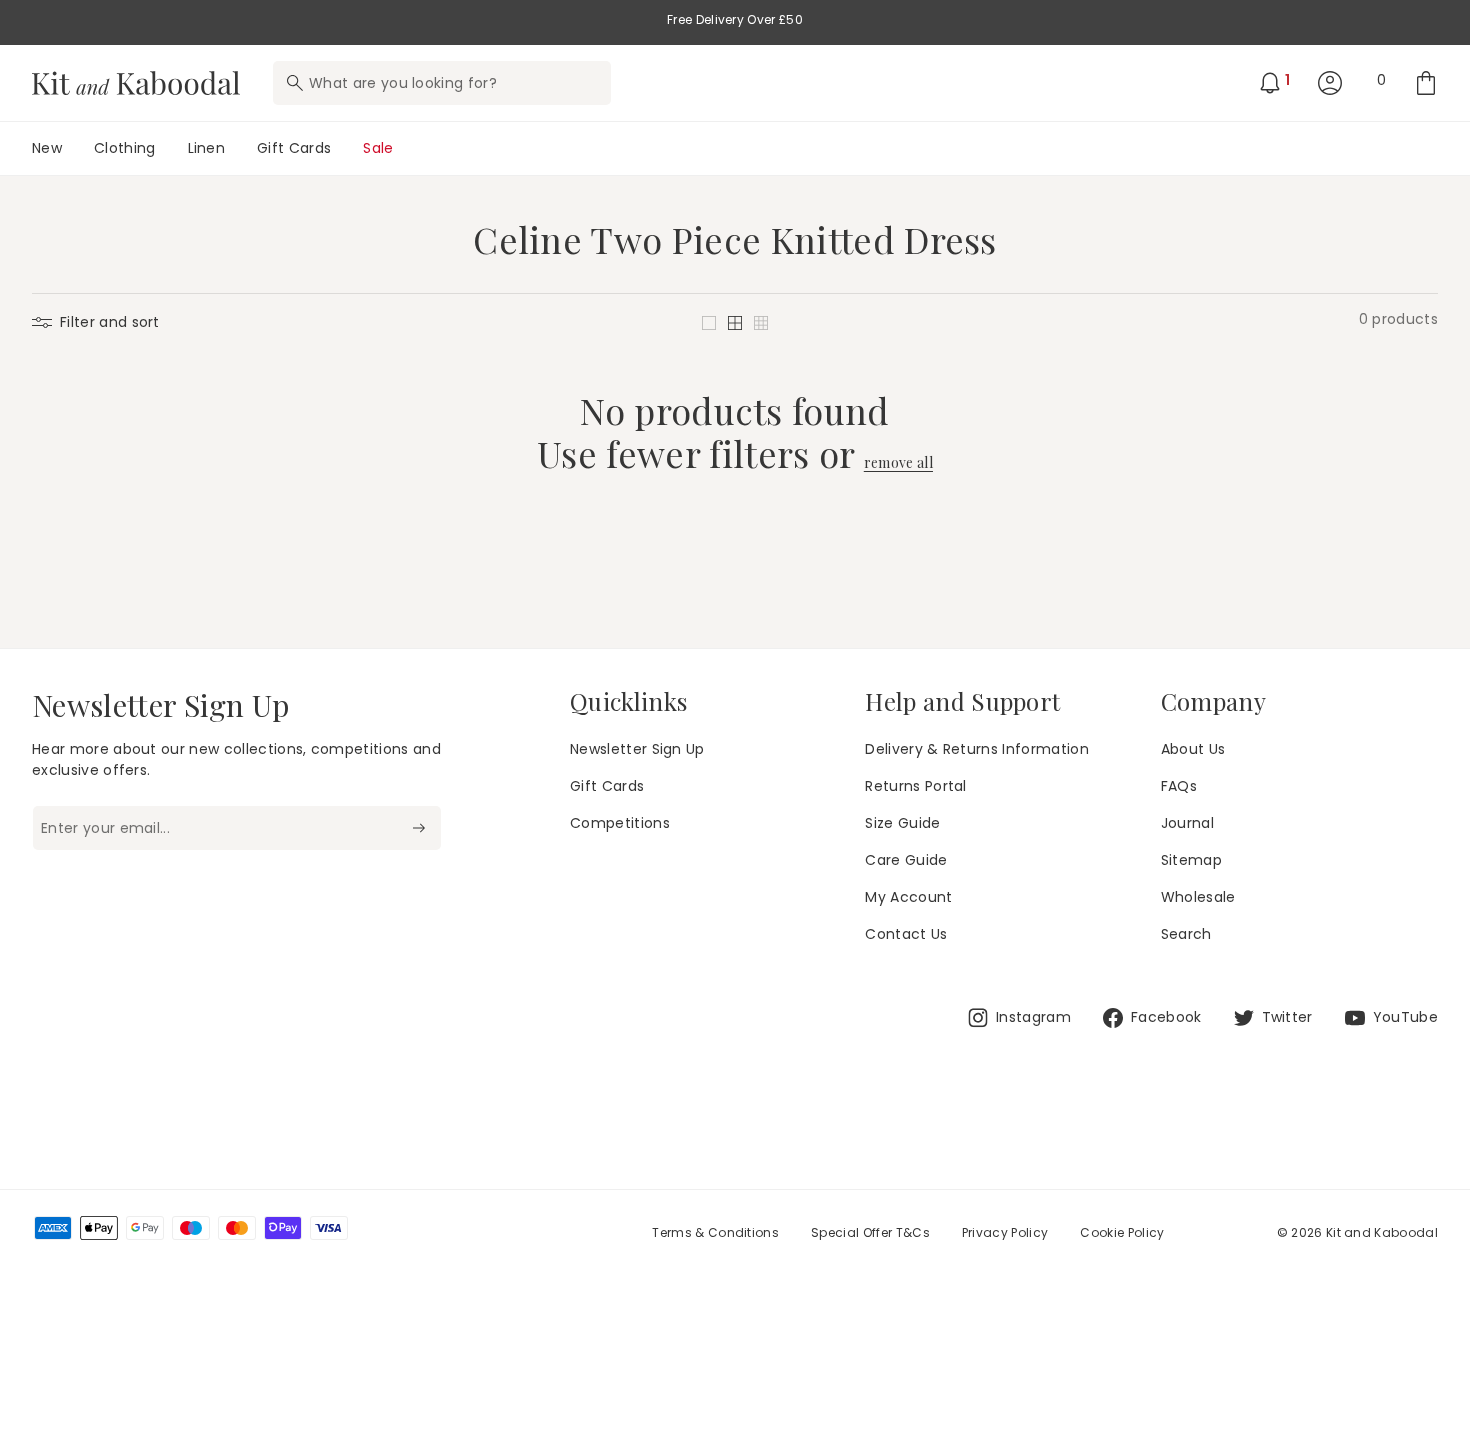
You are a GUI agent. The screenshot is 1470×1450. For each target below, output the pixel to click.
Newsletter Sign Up (637, 749)
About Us (1193, 749)
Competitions (620, 823)
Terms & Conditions (715, 1232)
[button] (709, 323)
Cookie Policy (1122, 1232)
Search (1186, 934)
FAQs (1179, 786)
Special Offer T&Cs (870, 1232)
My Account (908, 897)
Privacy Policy (1005, 1232)
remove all (898, 463)
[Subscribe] (418, 828)
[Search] (295, 83)
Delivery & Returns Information (977, 749)
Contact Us (906, 934)
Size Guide (902, 823)
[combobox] (442, 83)
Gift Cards (607, 786)
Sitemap (1191, 860)
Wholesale (1198, 897)
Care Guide (906, 860)
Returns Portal (915, 786)
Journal (1187, 823)
